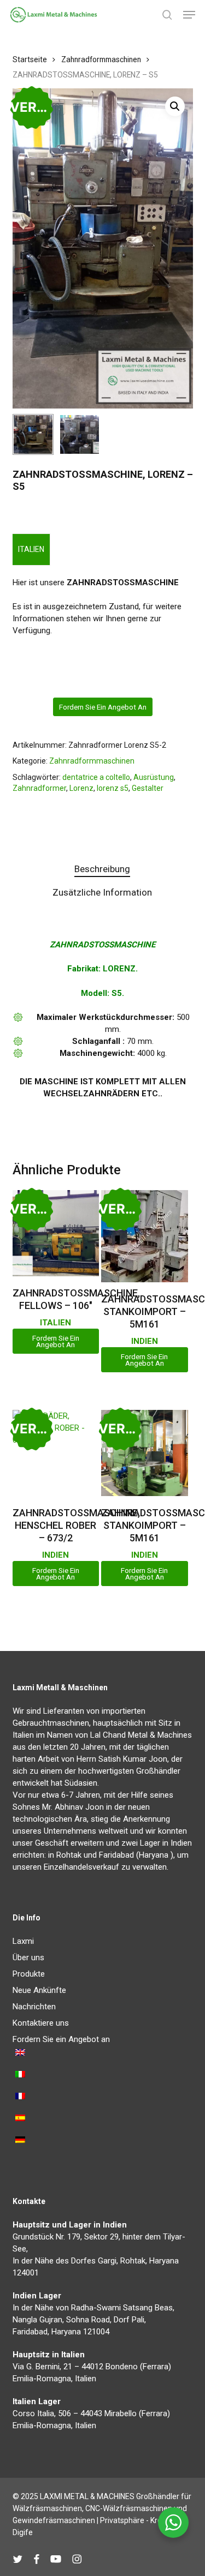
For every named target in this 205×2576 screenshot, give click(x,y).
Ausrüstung (154, 777)
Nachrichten (34, 2007)
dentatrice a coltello (96, 777)
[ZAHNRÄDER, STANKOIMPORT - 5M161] (144, 1236)
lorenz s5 (113, 788)
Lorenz (81, 788)
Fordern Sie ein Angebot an (103, 707)
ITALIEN (31, 549)
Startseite (30, 59)
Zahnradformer (39, 788)
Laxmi (23, 1941)
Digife (23, 2532)
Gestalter (148, 788)
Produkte (29, 1974)
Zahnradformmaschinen (101, 59)
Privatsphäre (122, 2520)
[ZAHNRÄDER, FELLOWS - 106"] (56, 1233)
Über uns (28, 1957)
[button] (189, 15)
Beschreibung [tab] (102, 869)
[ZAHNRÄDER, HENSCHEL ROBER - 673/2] (56, 1453)
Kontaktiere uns (41, 2023)
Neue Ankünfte (39, 1990)
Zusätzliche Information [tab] (102, 892)
